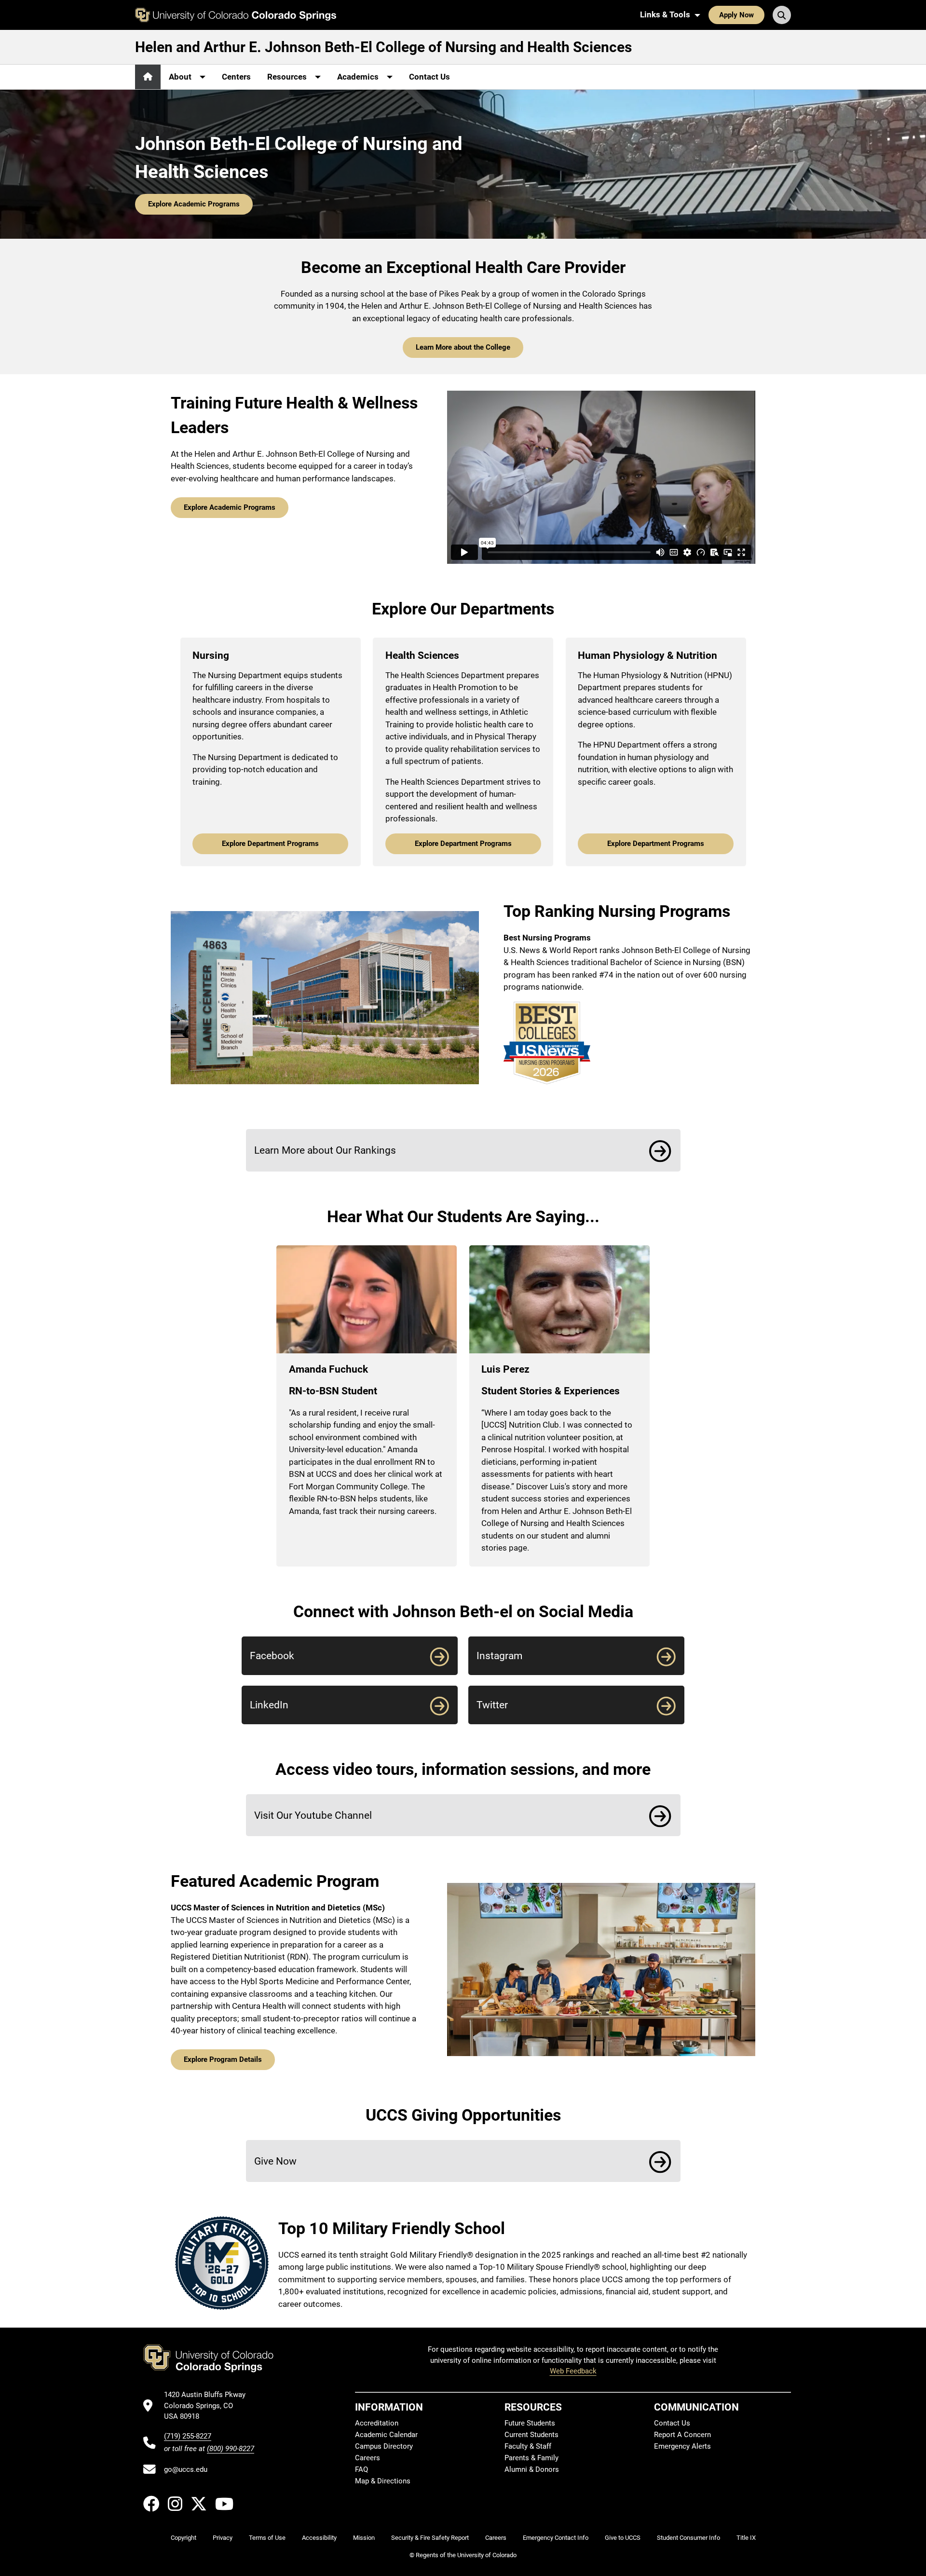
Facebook (272, 1656)
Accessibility (319, 2538)
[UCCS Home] (236, 15)
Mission (364, 2538)
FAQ (361, 2469)
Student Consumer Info (688, 2538)
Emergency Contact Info (556, 2538)
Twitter (492, 1705)
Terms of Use (267, 2538)
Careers (368, 2458)
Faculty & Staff (528, 2446)
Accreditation (377, 2423)
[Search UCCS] (782, 15)
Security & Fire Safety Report (430, 2538)
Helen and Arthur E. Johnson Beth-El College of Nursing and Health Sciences (383, 47)
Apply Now (736, 15)
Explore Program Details (223, 2059)
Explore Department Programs (270, 844)
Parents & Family (531, 2458)
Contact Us (429, 77)
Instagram (499, 1656)
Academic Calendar (386, 2435)
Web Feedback (573, 2371)
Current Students (531, 2435)
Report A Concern (682, 2435)
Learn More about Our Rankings (325, 1150)
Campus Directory (384, 2446)
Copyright (184, 2538)
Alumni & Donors (532, 2469)
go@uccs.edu (186, 2469)
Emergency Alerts (682, 2446)
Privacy (223, 2538)
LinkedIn (269, 1705)
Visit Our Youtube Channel (313, 1815)
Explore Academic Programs (194, 204)
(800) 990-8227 (231, 2449)
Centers (236, 77)
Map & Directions (383, 2481)
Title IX (746, 2538)
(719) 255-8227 (188, 2436)
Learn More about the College (463, 347)
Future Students (530, 2423)
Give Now (275, 2161)
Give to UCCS (623, 2538)
